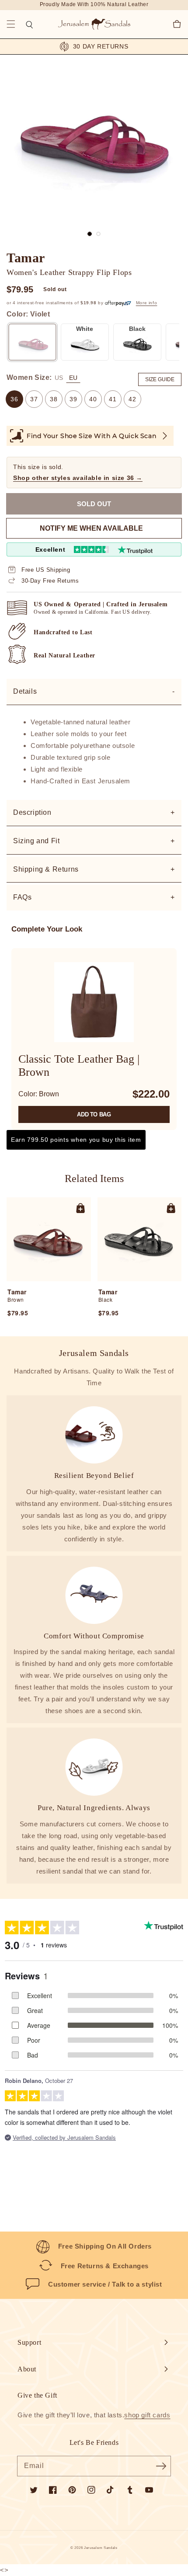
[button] (11, 24)
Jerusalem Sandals (101, 2548)
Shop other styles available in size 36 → (78, 478)
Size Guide (160, 379)
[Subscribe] (161, 2466)
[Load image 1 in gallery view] (90, 234)
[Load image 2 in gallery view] (98, 234)
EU (73, 378)
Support (29, 2342)
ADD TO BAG (94, 1114)
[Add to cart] (80, 1208)
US (59, 378)
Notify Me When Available (91, 528)
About (27, 2369)
